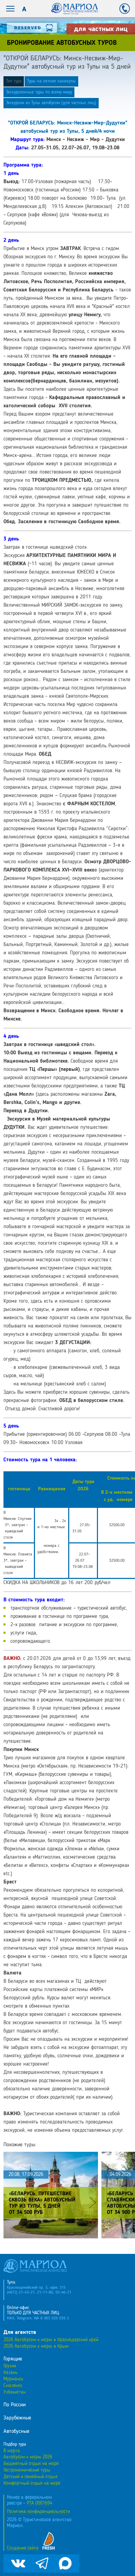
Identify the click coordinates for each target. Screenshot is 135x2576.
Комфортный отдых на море (32, 2483)
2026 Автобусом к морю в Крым (36, 2346)
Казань (11, 2373)
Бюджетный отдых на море (31, 2464)
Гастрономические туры (27, 2470)
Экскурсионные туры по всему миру (39, 92)
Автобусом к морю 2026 (28, 2457)
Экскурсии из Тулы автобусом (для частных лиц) (51, 103)
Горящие (13, 2359)
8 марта (12, 2451)
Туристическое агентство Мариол (75, 9)
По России (15, 2405)
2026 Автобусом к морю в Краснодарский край (51, 2340)
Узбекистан (15, 2392)
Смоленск (13, 2386)
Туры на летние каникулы (51, 81)
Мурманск (13, 2379)
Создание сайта (23, 2548)
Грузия (10, 2366)
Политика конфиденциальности (38, 2512)
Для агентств (20, 2333)
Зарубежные (17, 2418)
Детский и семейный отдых (30, 2477)
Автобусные (16, 2431)
